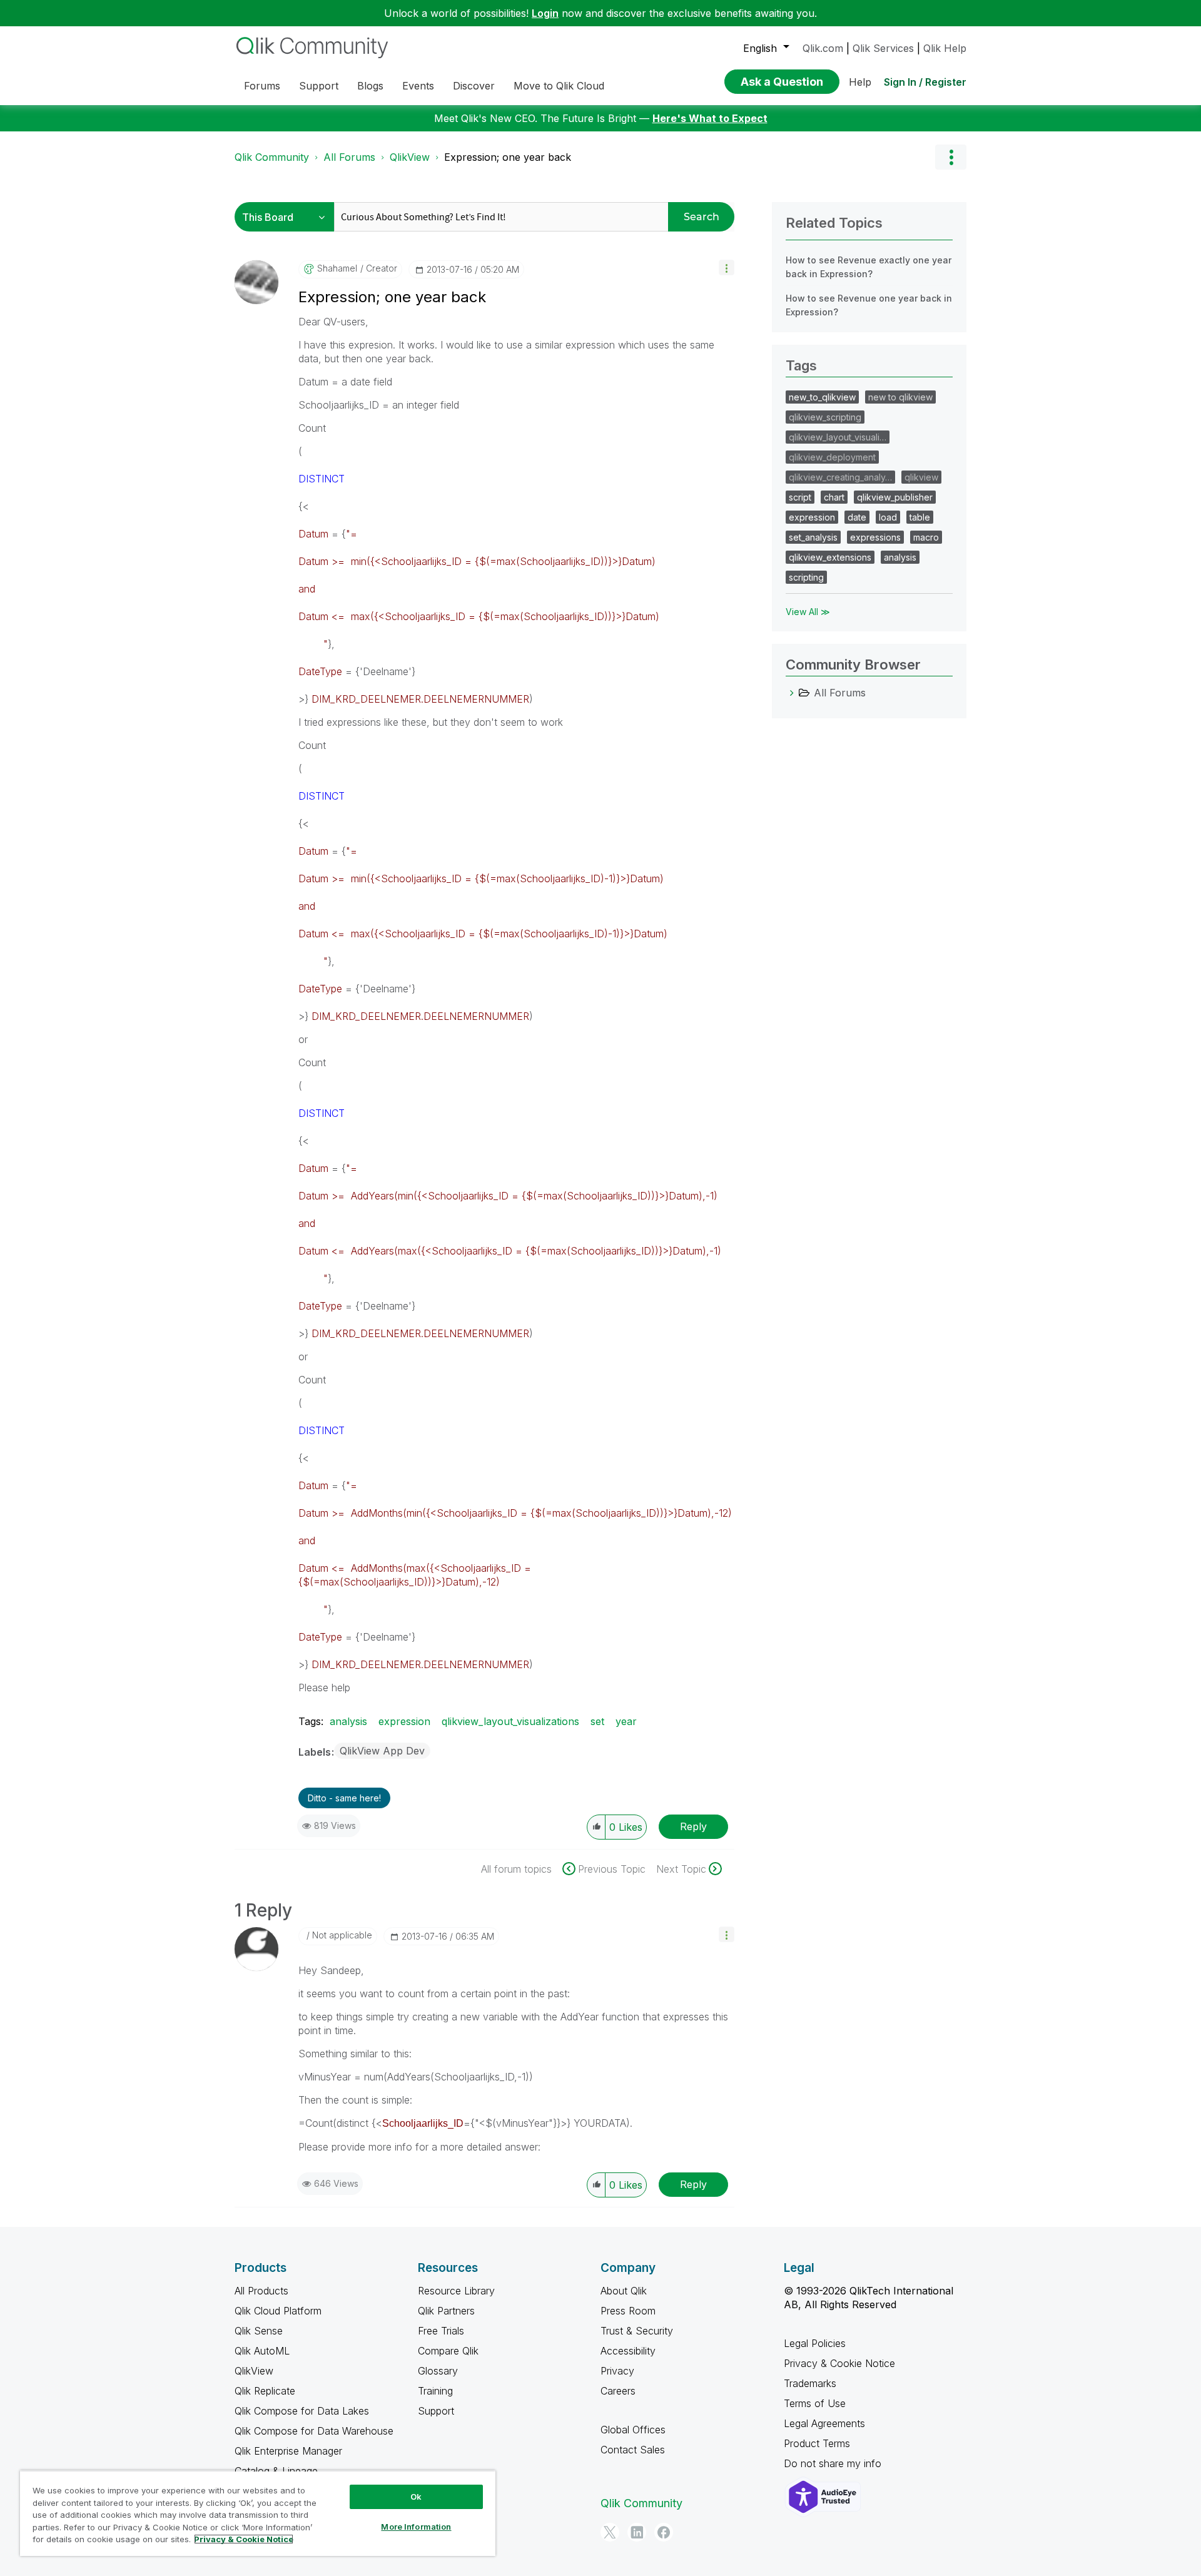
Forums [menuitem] (262, 86)
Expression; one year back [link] (508, 157)
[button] (727, 267)
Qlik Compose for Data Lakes (302, 2411)
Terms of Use (815, 2403)
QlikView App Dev (382, 1751)
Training (435, 2391)
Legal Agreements (824, 2423)
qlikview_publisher (895, 497)
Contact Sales (633, 2450)
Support (436, 2411)
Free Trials (441, 2331)
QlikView (410, 157)
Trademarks (810, 2383)
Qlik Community (272, 157)
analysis (348, 1721)
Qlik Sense (259, 2331)
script (800, 497)
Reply (693, 1826)
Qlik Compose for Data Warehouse (314, 2431)
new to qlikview (900, 397)
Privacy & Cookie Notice (839, 2363)
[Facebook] (664, 2532)
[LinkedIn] (637, 2532)
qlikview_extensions (830, 557)
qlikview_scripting (825, 417)
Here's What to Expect (710, 118)
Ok (416, 2497)
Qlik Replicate (265, 2391)
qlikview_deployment (832, 457)
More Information (416, 2527)
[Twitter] (610, 2532)
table (920, 517)
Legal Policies (815, 2343)
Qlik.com (823, 48)
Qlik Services (883, 48)
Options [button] (951, 157)
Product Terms (817, 2443)
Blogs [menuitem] (370, 86)
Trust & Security (637, 2331)
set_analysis (813, 537)
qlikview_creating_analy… (840, 477)
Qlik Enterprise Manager (288, 2451)
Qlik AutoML (262, 2351)
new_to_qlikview (822, 397)
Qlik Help (945, 48)
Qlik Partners (446, 2311)
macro (926, 537)
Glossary (438, 2371)
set (597, 1721)
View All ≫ (808, 612)
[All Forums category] (792, 693)
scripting (806, 577)
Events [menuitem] (418, 86)
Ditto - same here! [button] (344, 1798)
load (888, 517)
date (857, 517)
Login (545, 13)
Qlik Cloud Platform (278, 2311)
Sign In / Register (925, 82)
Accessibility (628, 2351)
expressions (875, 537)
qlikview (921, 477)
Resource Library (456, 2291)
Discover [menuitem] (474, 86)
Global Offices (633, 2430)
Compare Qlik (448, 2351)
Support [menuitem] (319, 86)
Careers (618, 2391)
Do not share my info (834, 2463)
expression (404, 1721)
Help (860, 82)
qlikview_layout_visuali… (838, 437)
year (626, 1721)
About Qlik (624, 2291)
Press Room (628, 2311)
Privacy (617, 2371)
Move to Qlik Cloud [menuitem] (559, 86)
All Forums (349, 157)
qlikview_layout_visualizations (510, 1721)
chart (834, 497)
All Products (261, 2291)
